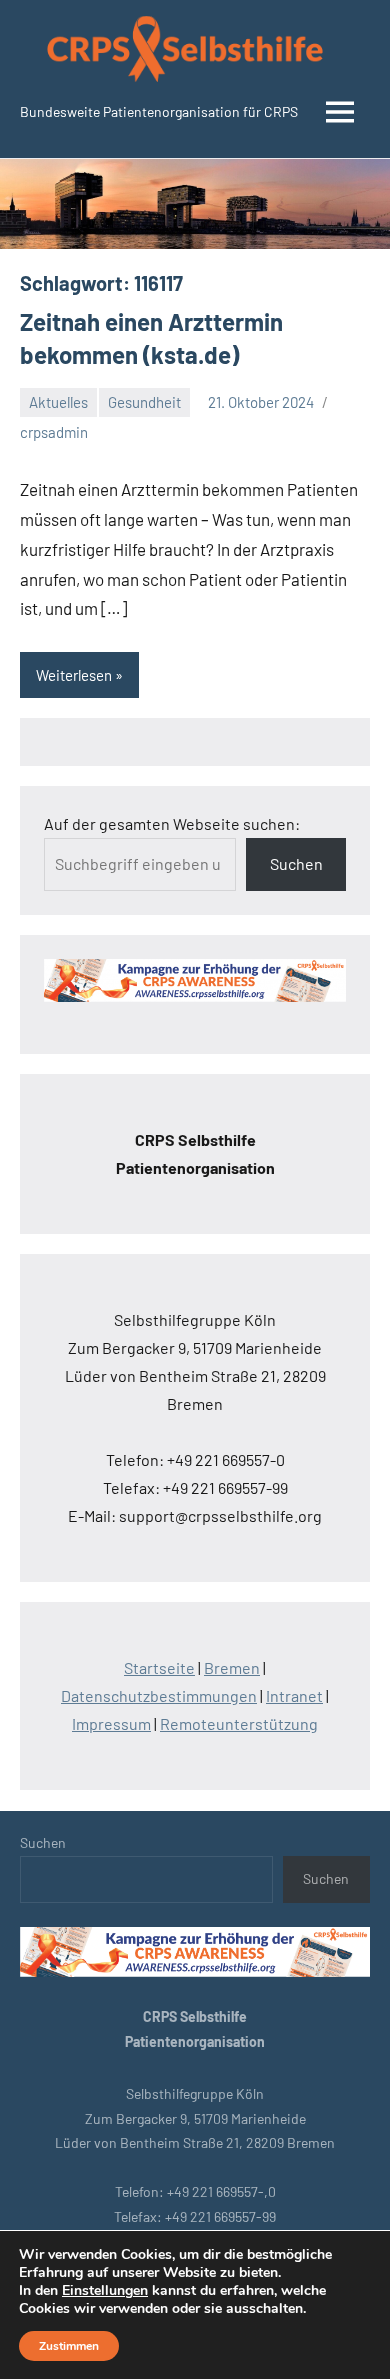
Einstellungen (105, 2291)
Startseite (159, 1667)
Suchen (296, 863)
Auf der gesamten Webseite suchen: (172, 823)
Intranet (294, 1695)
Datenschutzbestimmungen (159, 1695)
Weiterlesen (74, 675)
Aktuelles (58, 402)
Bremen (232, 1667)
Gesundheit (144, 402)
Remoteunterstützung (239, 1723)
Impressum (111, 1723)
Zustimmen (69, 2346)
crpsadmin (54, 432)
